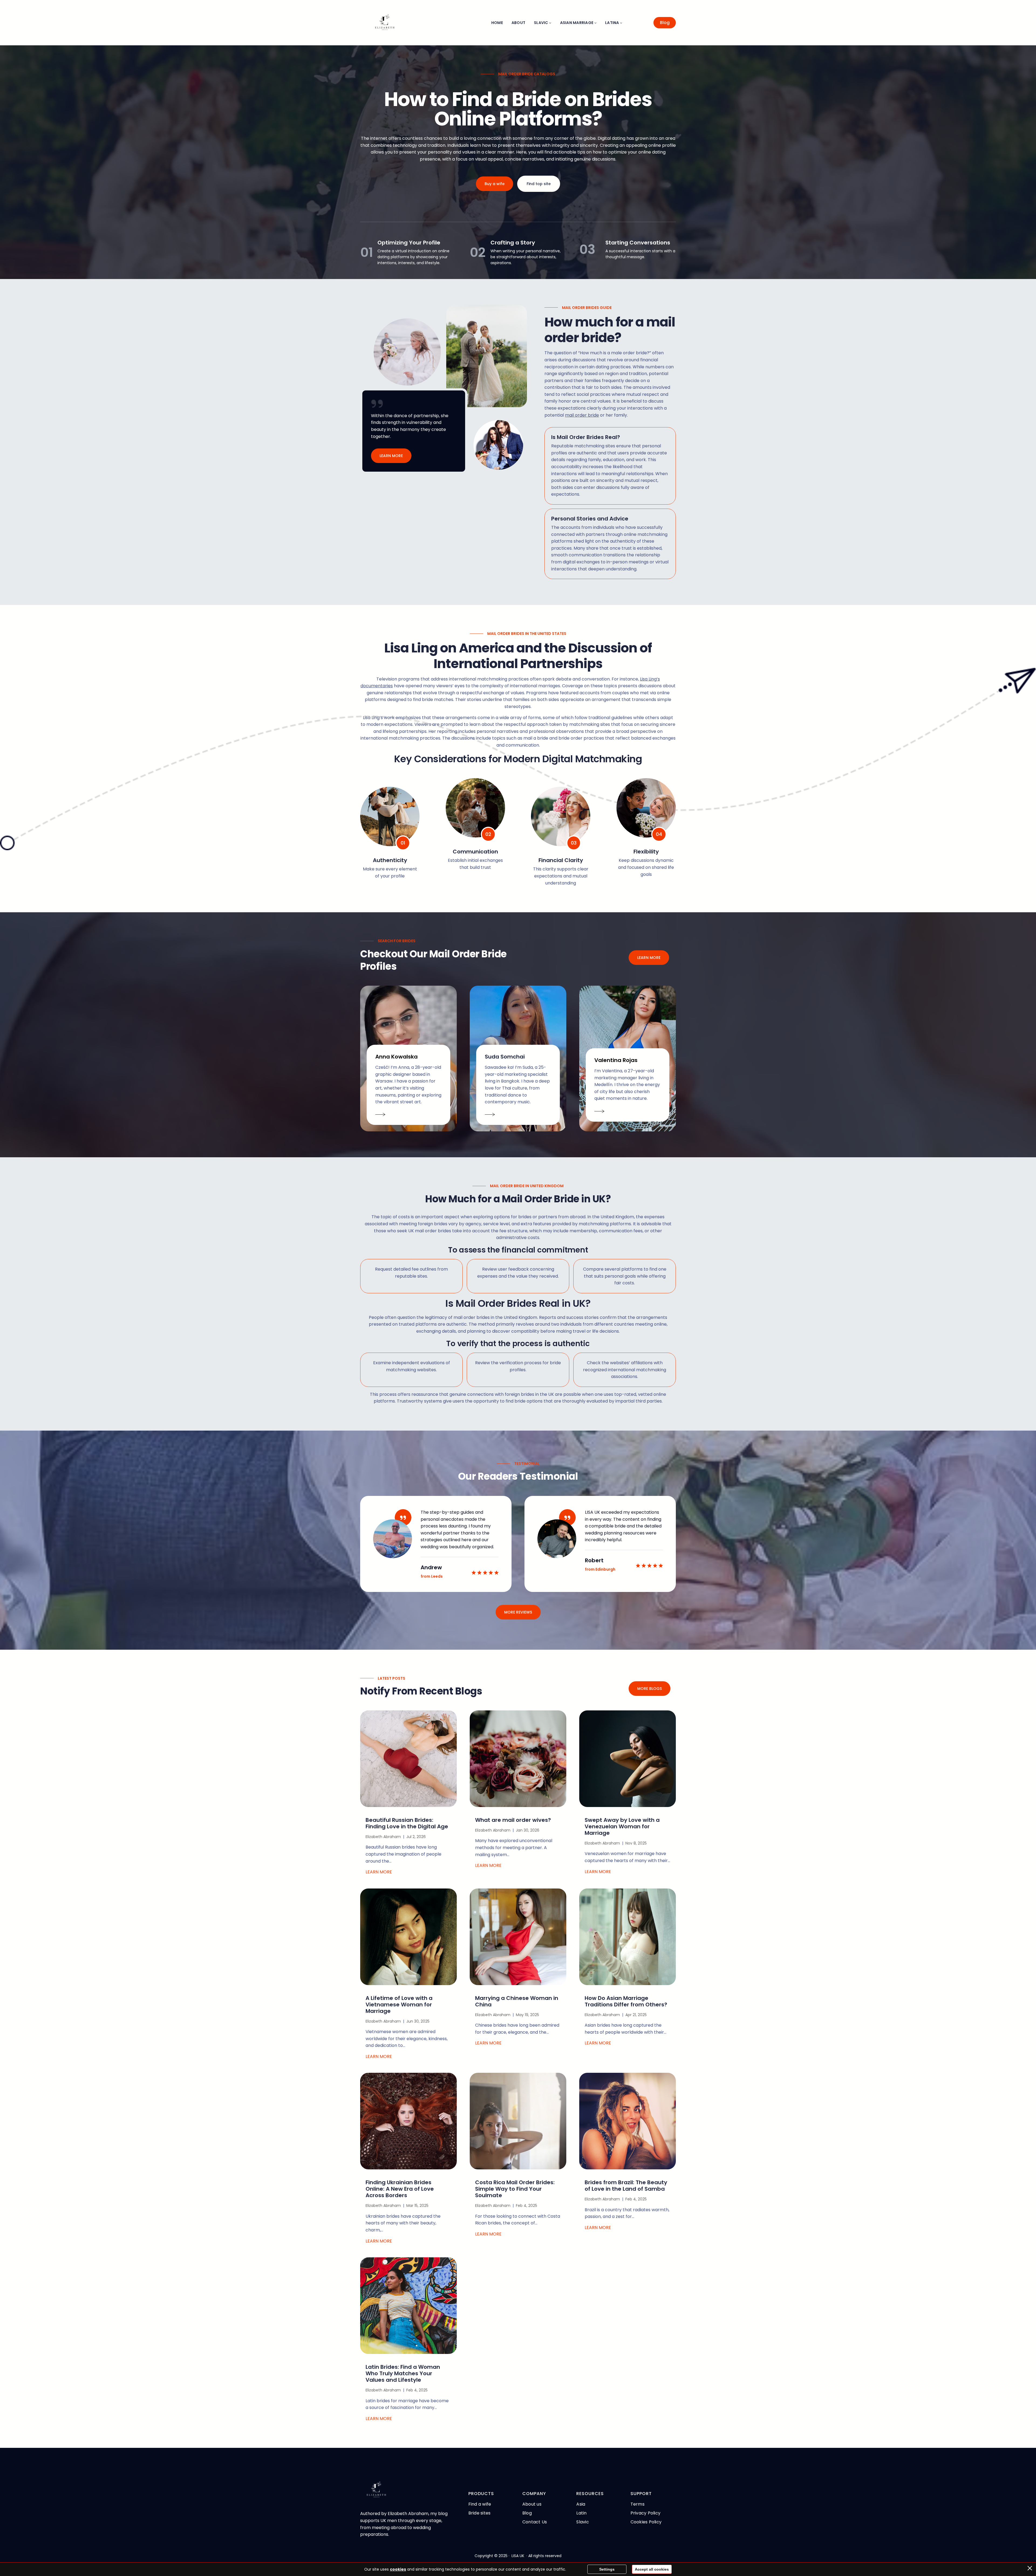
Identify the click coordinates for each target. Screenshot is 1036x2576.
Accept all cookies (652, 2569)
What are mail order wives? (513, 1820)
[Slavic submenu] (550, 23)
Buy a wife (495, 184)
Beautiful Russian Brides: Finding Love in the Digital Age (407, 1823)
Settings (607, 2569)
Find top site (539, 184)
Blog (665, 23)
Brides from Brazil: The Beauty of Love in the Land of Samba (626, 2186)
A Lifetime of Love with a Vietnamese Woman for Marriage (399, 2005)
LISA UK (518, 2556)
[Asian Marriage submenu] (595, 23)
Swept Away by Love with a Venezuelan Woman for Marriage (622, 1826)
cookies (398, 2569)
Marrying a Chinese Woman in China (517, 2001)
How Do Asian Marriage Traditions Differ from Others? (626, 2001)
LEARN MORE (391, 456)
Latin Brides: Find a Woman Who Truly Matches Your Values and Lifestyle (403, 2373)
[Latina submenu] (621, 23)
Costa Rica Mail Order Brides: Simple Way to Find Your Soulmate (515, 2189)
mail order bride (582, 415)
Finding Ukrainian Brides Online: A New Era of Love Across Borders (400, 2189)
